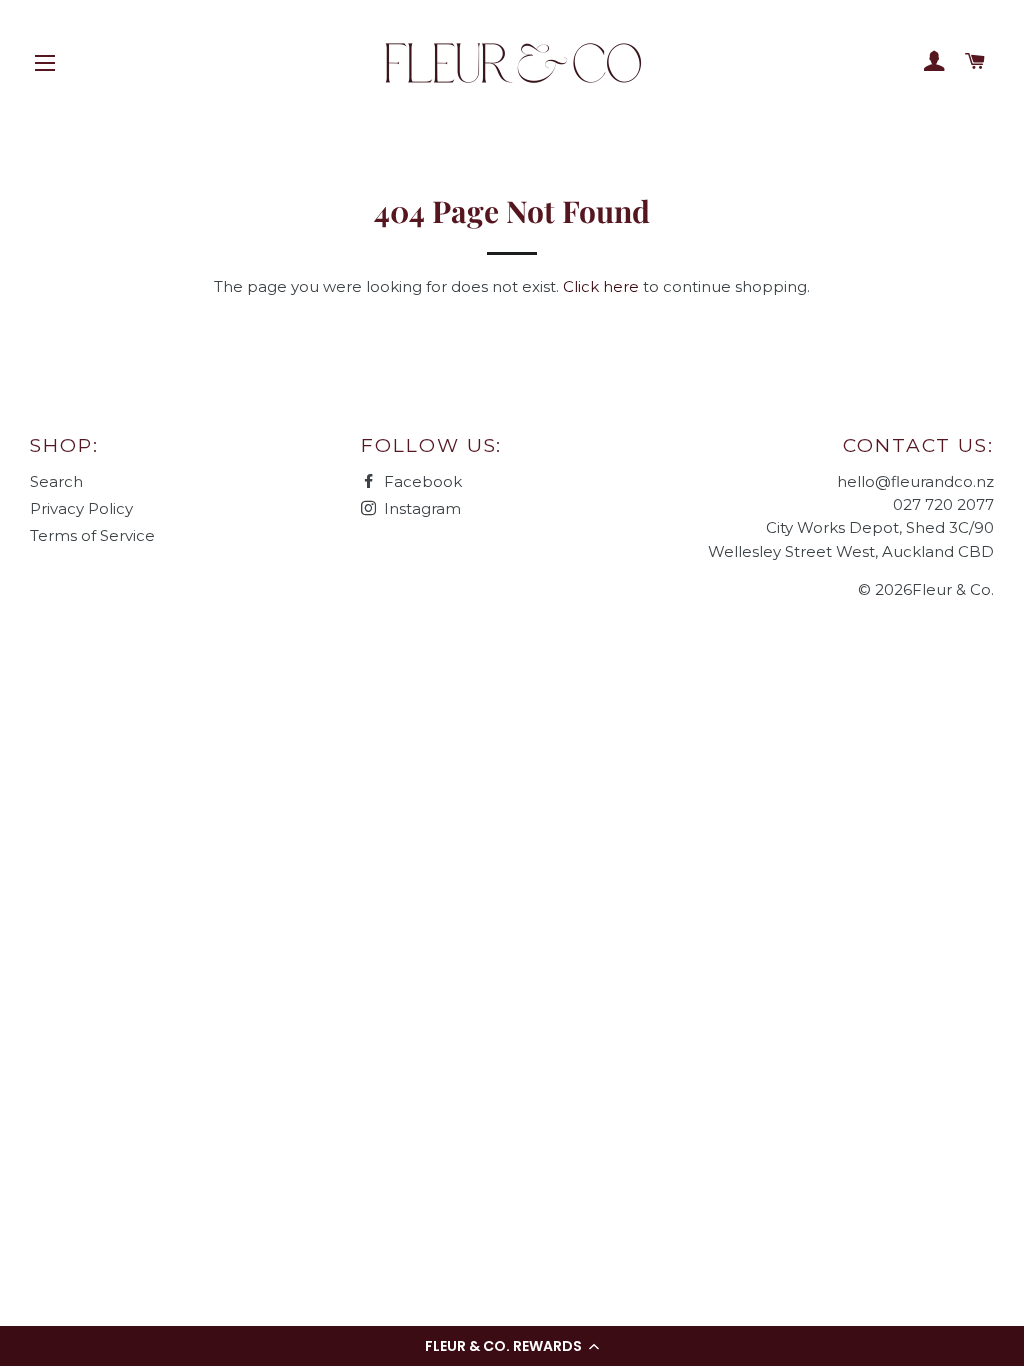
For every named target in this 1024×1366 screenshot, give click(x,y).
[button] (512, 1346)
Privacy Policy (81, 508)
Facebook (421, 481)
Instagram (420, 508)
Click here (601, 286)
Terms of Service (92, 535)
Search (56, 481)
